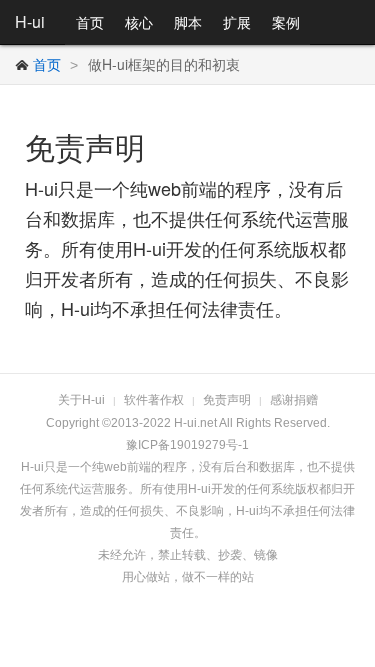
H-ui (30, 21)
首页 (90, 22)
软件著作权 (154, 400)
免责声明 (227, 400)
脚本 (188, 22)
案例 (286, 22)
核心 (139, 22)
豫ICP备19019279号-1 (187, 445)
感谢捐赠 (294, 400)
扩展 (237, 22)
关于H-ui (81, 400)
